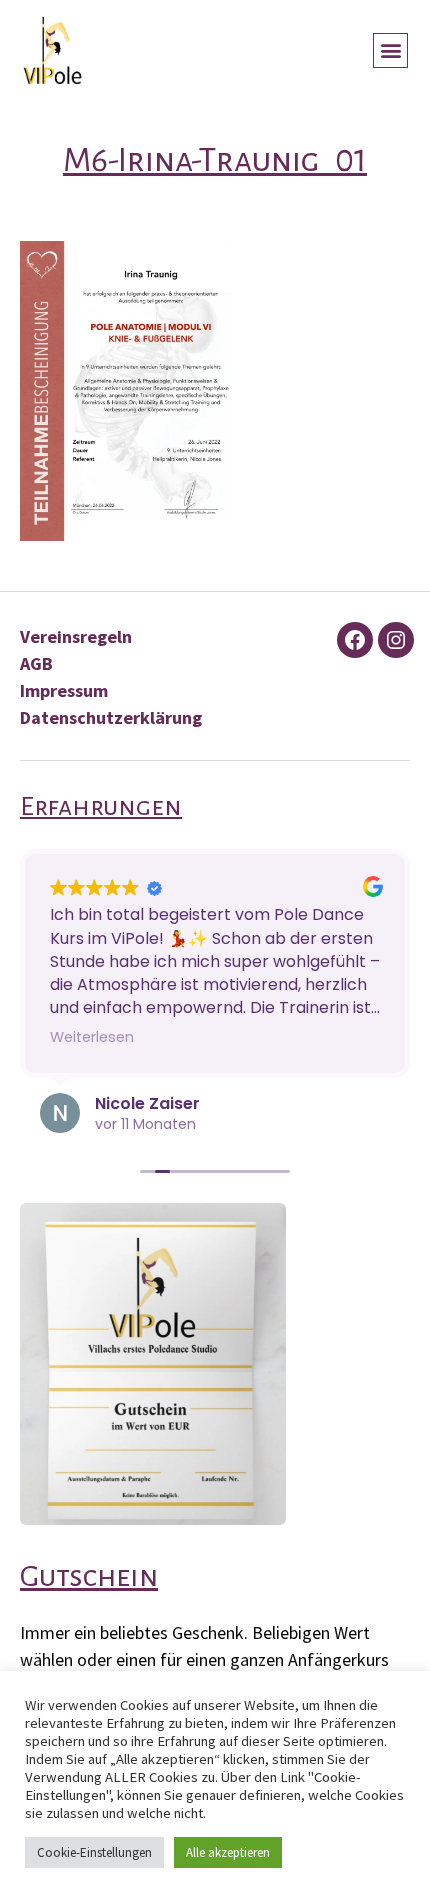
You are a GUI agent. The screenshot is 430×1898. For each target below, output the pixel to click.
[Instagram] (396, 640)
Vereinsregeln (76, 636)
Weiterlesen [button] (92, 1037)
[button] (390, 50)
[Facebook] (355, 640)
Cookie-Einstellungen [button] (94, 1852)
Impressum (64, 690)
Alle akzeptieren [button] (228, 1852)
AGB (36, 663)
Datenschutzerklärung (111, 717)
